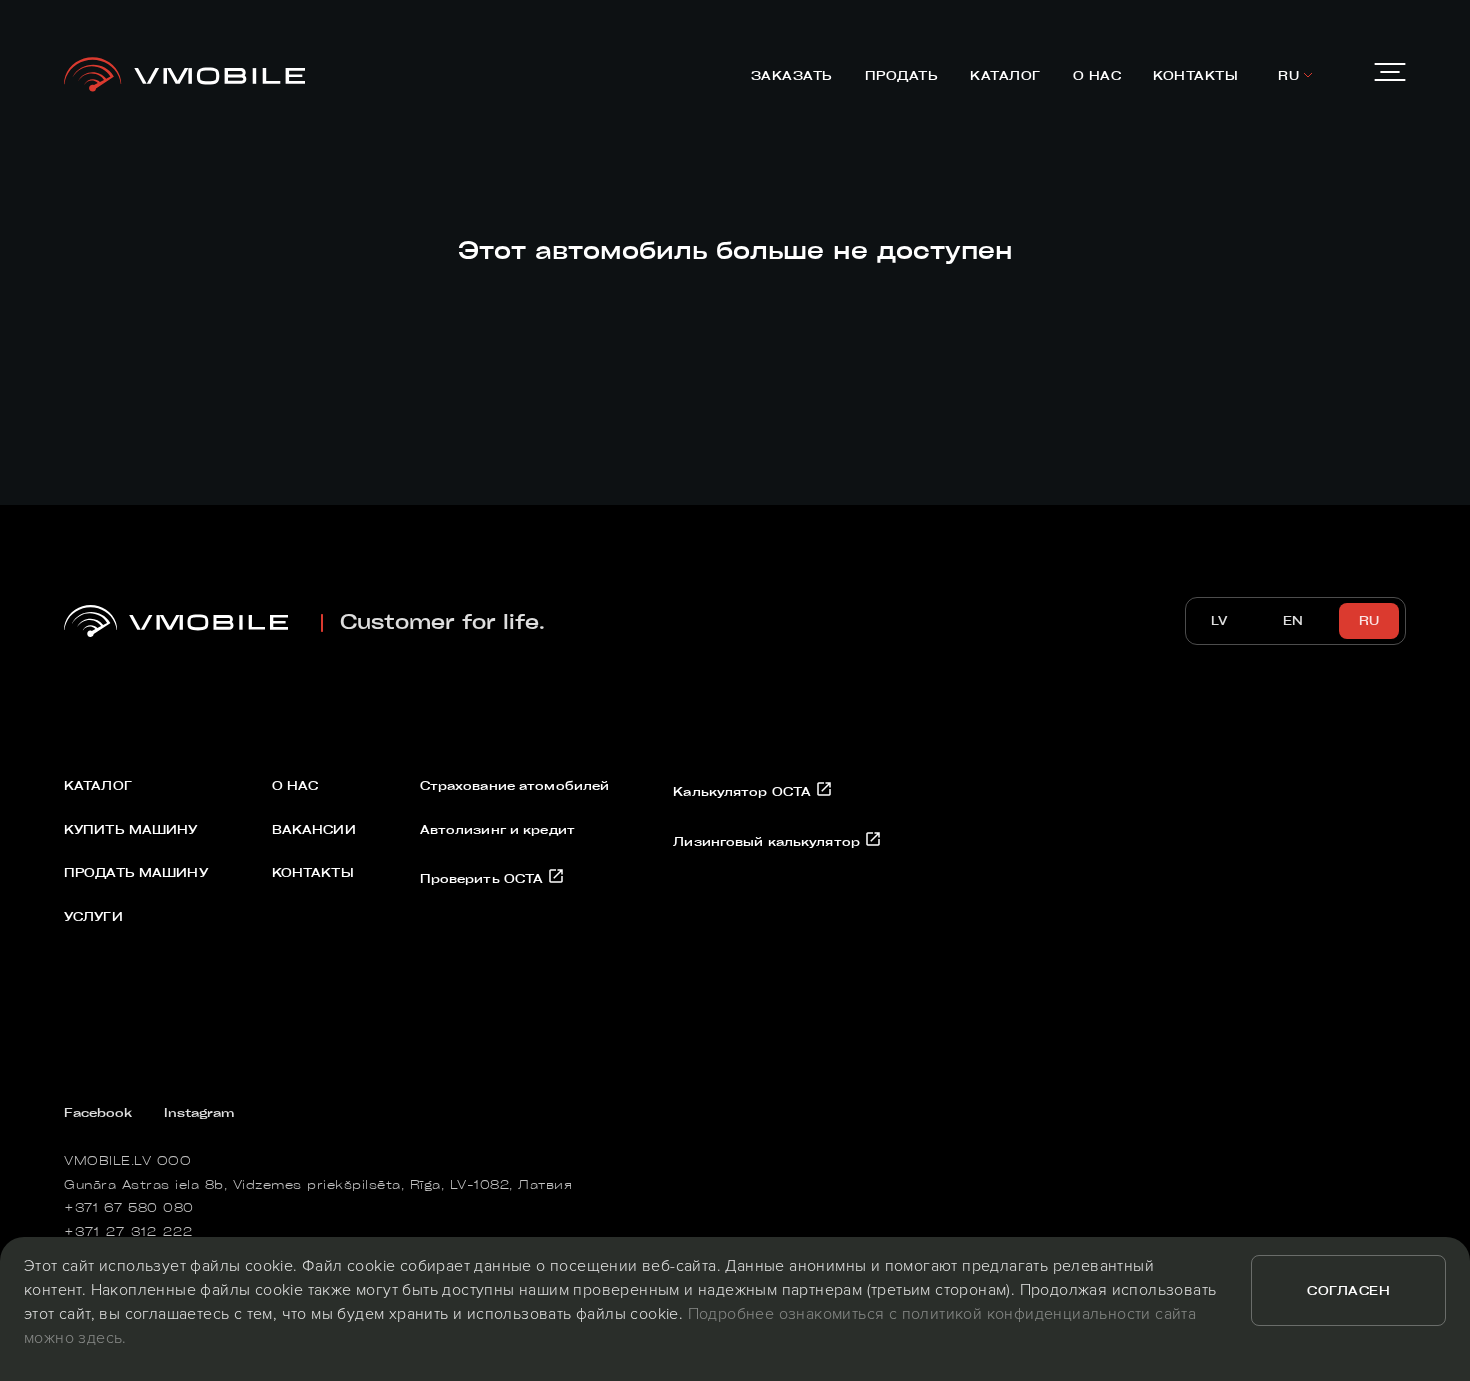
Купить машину (131, 829)
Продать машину (136, 872)
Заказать (792, 75)
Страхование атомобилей (515, 785)
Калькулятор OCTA (744, 791)
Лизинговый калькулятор (768, 841)
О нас (1097, 75)
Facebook (98, 1112)
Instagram (199, 1112)
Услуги (93, 916)
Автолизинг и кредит (497, 829)
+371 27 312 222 (128, 1231)
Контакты (1195, 75)
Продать (902, 75)
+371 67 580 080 (129, 1207)
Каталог (1005, 75)
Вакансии (314, 829)
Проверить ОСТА (484, 878)
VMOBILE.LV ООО (127, 1160)
